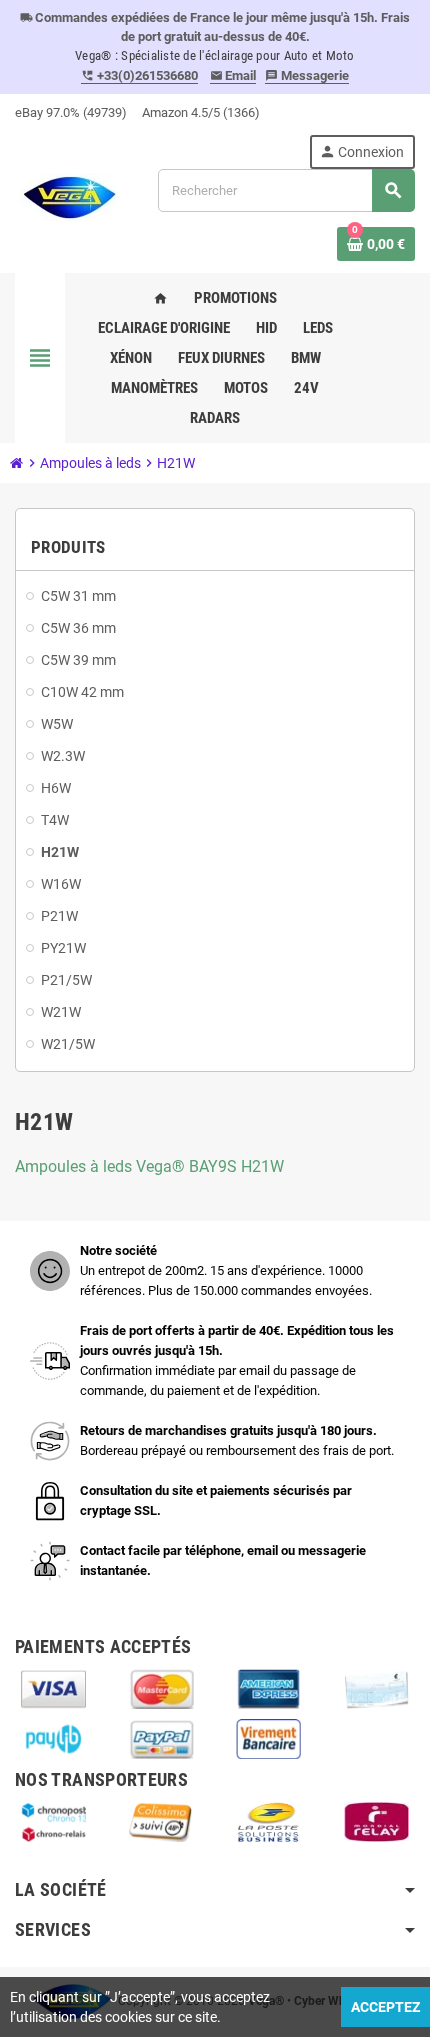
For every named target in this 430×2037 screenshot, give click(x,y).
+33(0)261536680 (139, 75)
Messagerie (307, 75)
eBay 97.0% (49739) (71, 112)
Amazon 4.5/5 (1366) (201, 112)
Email (233, 75)
